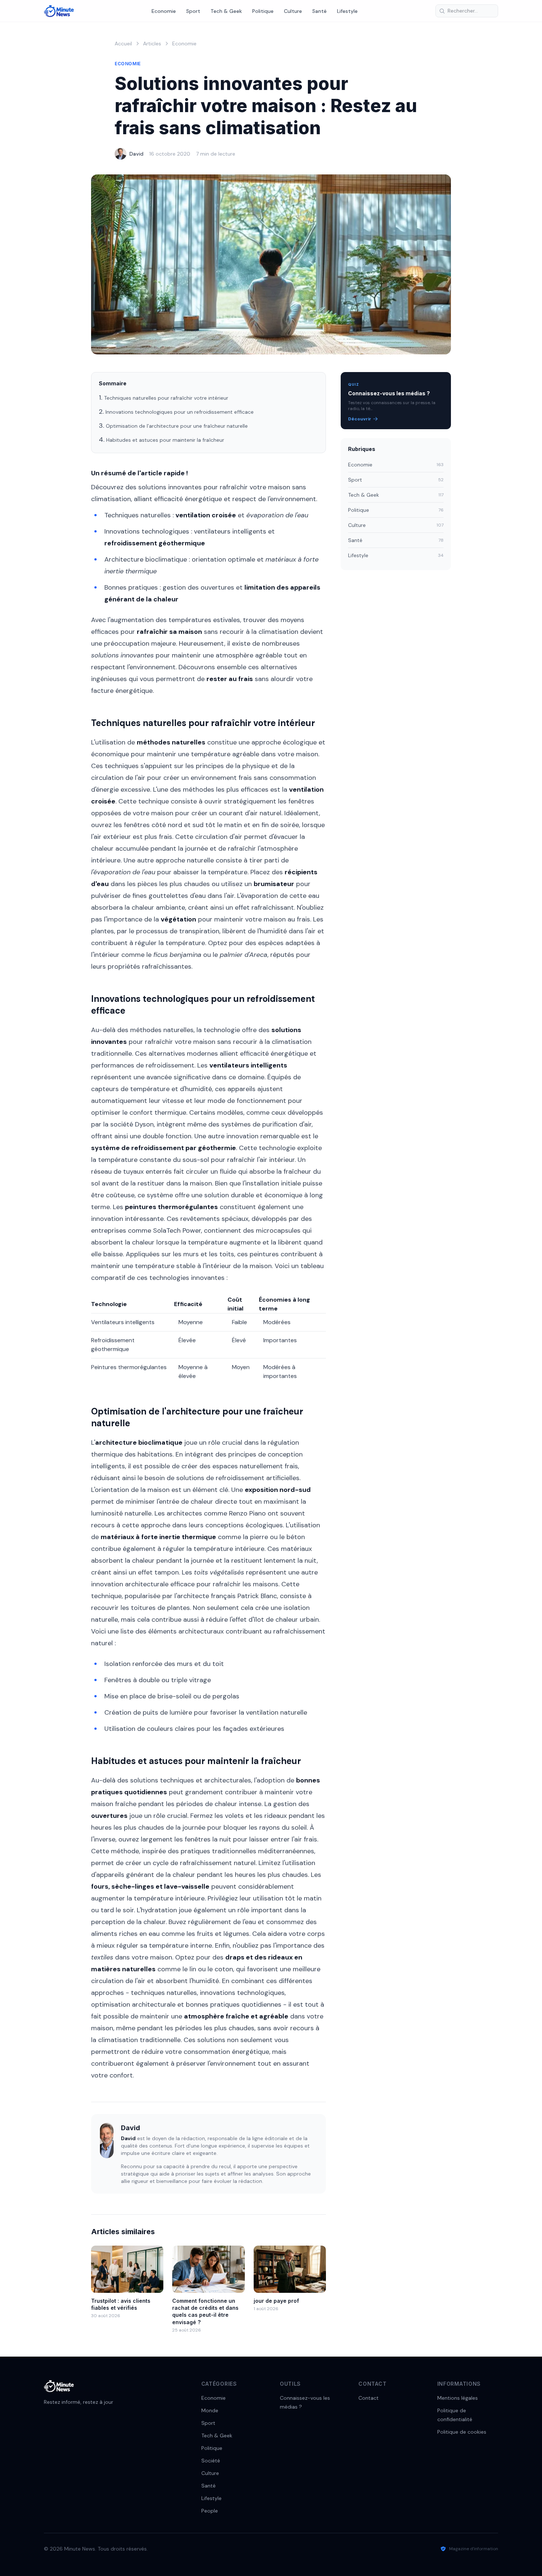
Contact (369, 2398)
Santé (319, 11)
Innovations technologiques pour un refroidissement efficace (180, 412)
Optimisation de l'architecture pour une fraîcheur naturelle (177, 426)
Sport (193, 11)
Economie (164, 11)
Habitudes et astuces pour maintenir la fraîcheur (165, 440)
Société (211, 2461)
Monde (210, 2410)
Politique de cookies (462, 2432)
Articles (152, 44)
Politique (263, 11)
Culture (293, 11)
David (136, 154)
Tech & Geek (226, 11)
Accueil (123, 44)
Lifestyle (347, 11)
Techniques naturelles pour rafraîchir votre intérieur (166, 398)
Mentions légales (458, 2398)
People (210, 2511)
